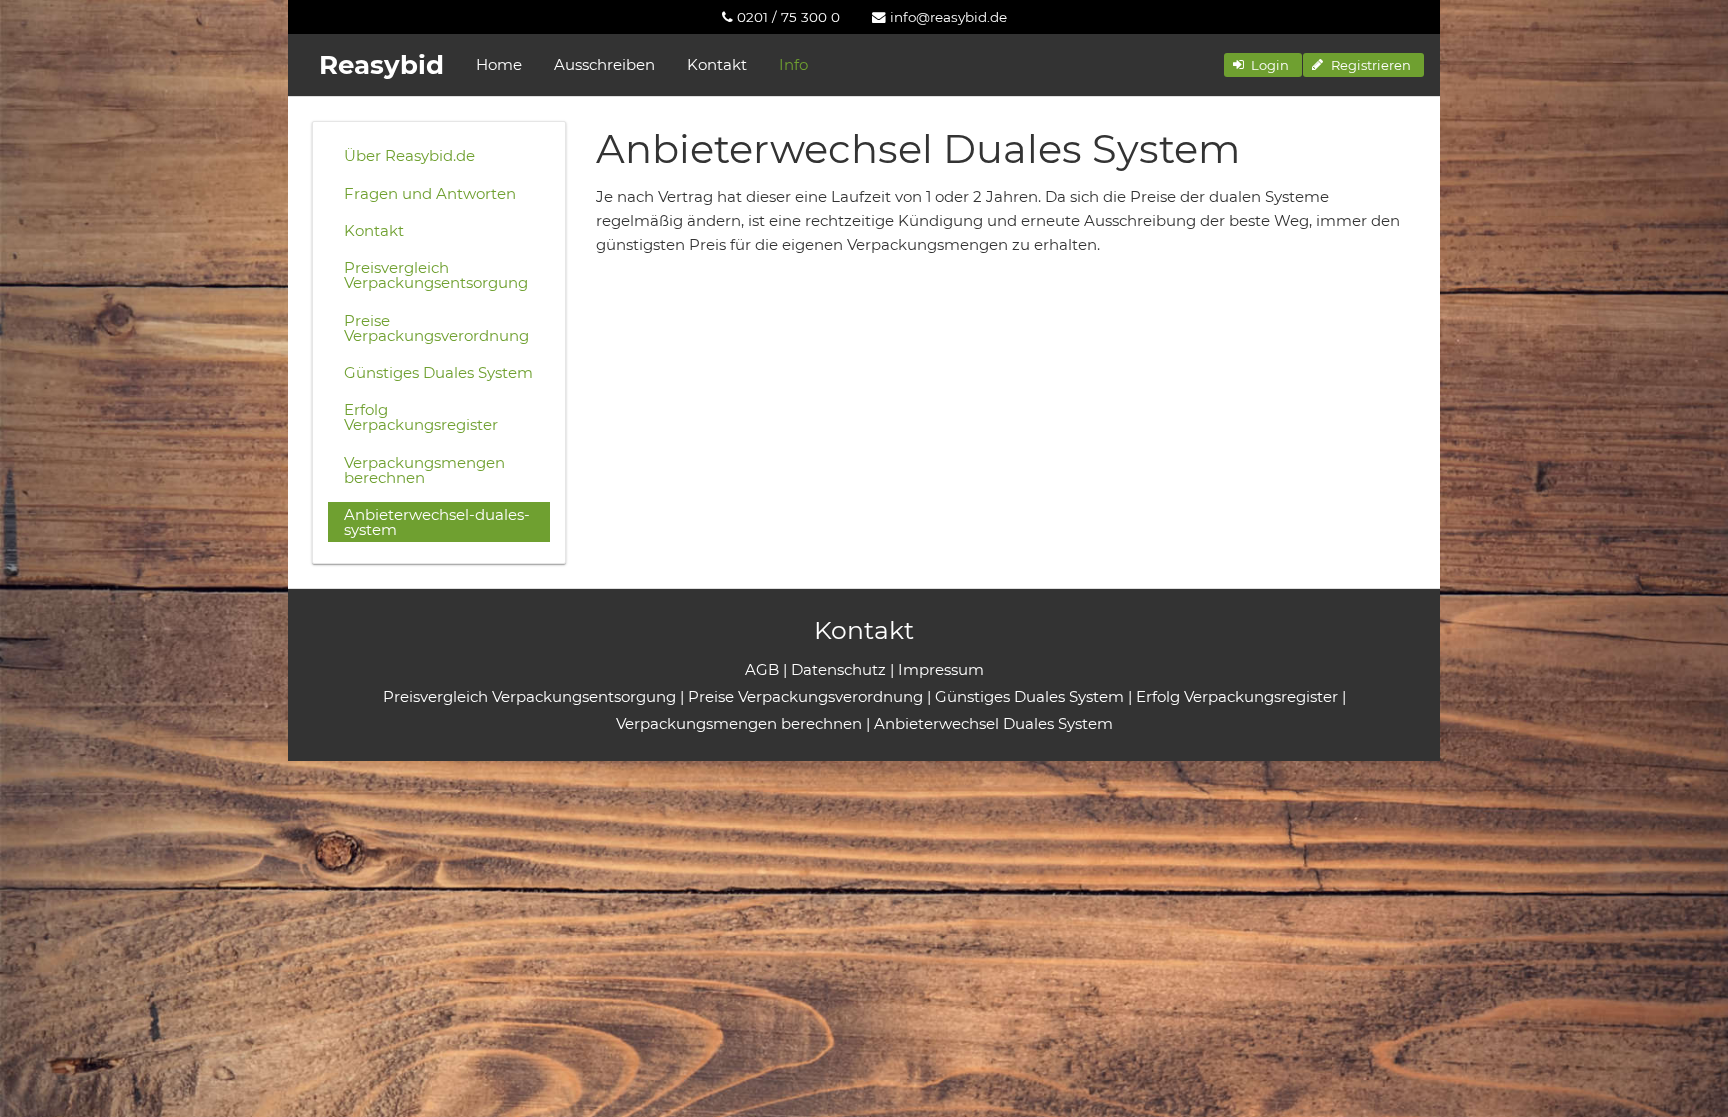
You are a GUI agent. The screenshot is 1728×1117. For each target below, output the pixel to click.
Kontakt (717, 64)
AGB (762, 669)
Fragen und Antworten (430, 193)
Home (499, 64)
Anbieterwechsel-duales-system (437, 522)
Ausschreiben (604, 64)
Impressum (941, 669)
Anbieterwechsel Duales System (993, 723)
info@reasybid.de (946, 17)
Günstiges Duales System (438, 372)
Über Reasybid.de (409, 155)
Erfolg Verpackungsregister (421, 417)
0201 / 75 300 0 (786, 17)
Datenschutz (838, 669)
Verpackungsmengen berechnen (424, 470)
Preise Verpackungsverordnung (436, 328)
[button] (1263, 65)
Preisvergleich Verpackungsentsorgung (436, 275)
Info (793, 64)
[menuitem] (781, 17)
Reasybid (381, 65)
